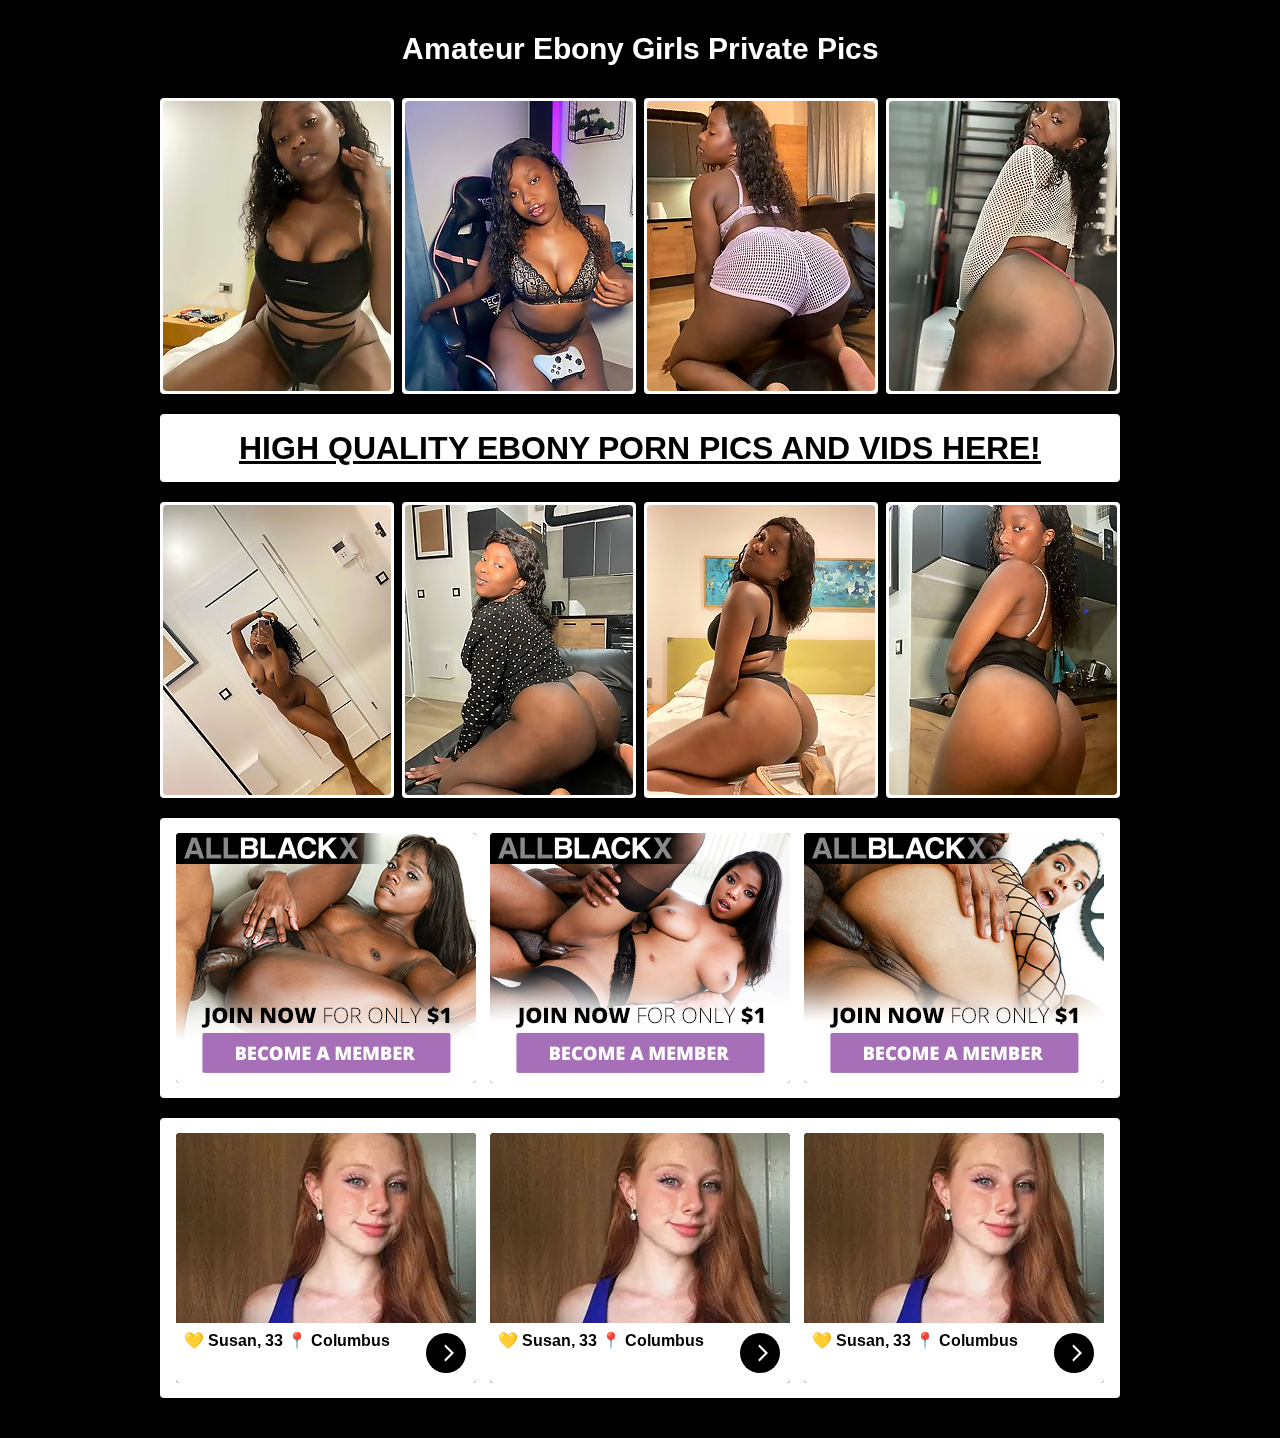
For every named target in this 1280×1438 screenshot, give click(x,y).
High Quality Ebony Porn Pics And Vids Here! (640, 448)
